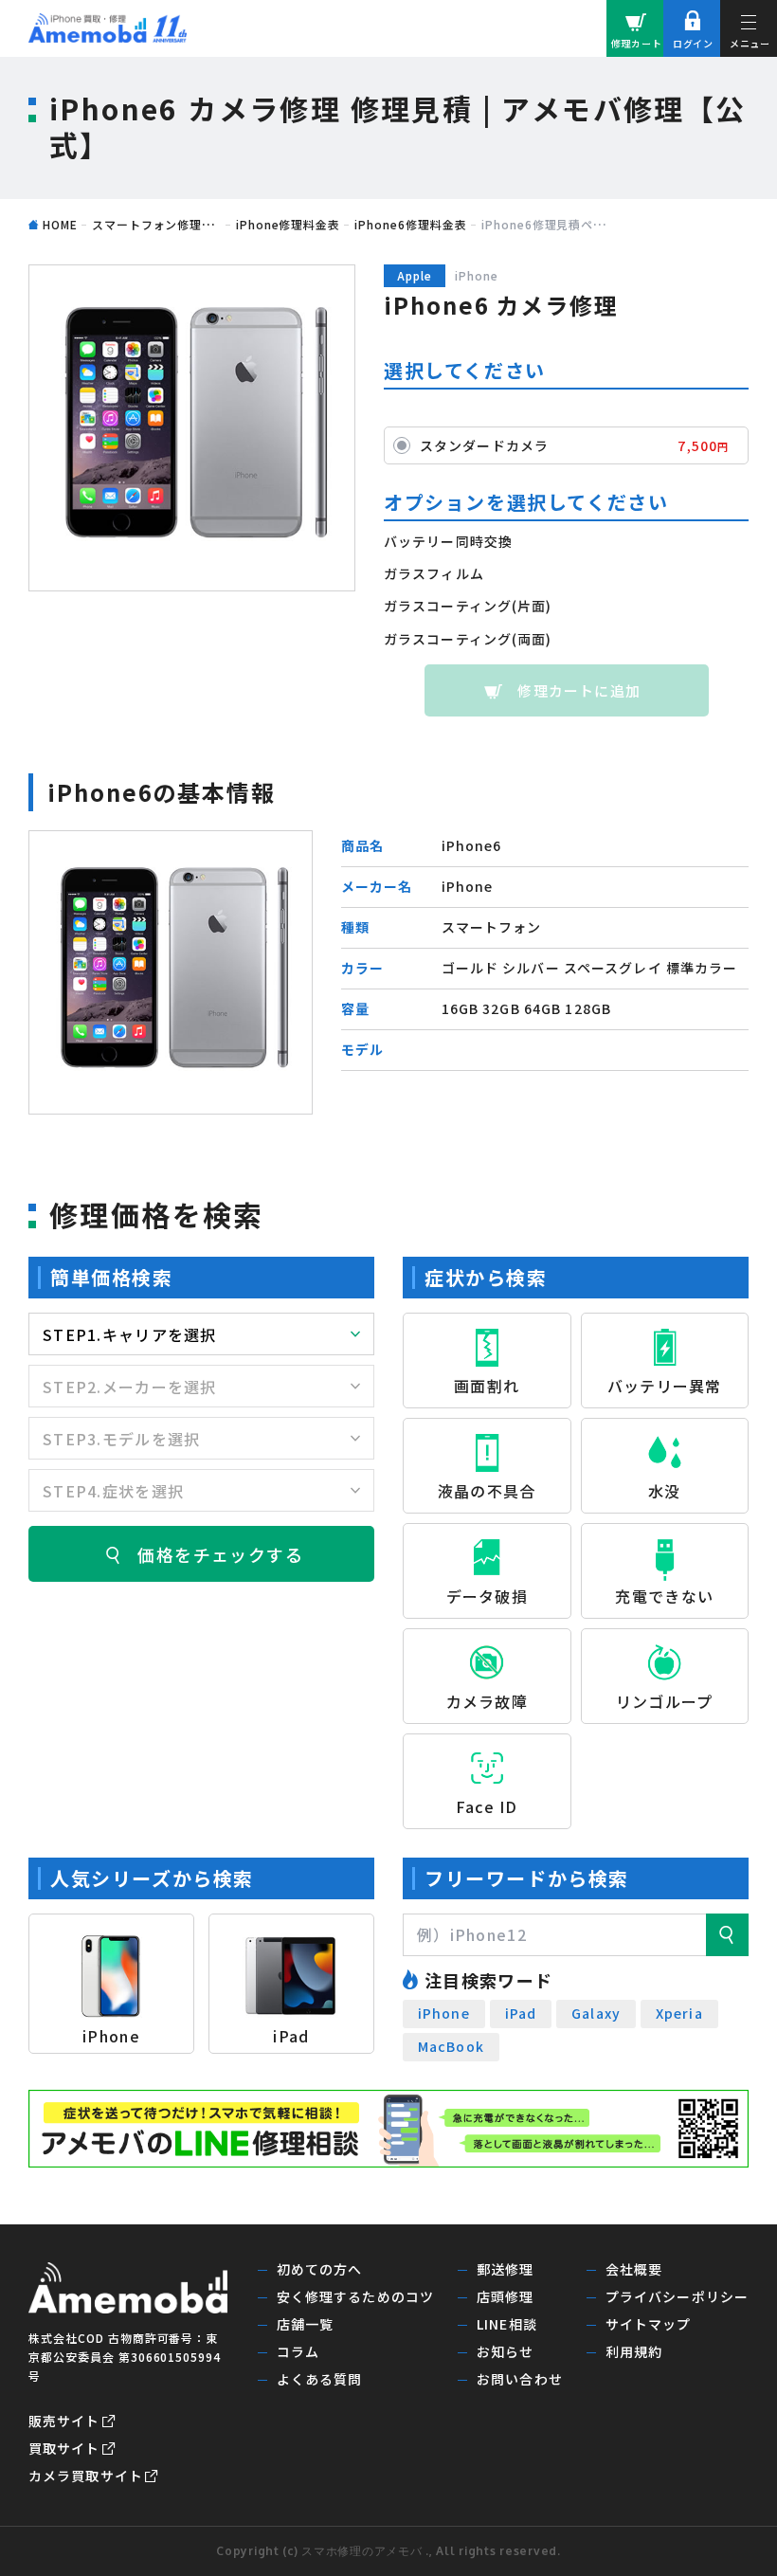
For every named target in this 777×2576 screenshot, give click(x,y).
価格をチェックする (220, 1554)
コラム (298, 2351)
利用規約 (634, 2351)
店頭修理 (505, 2296)
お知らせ (505, 2351)
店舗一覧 (305, 2324)
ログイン (693, 43)
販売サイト (64, 2421)
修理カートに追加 (579, 690)
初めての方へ (320, 2269)
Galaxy (596, 2013)
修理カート (637, 43)
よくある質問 (320, 2379)
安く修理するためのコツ (355, 2296)
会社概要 (634, 2269)
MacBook (451, 2046)
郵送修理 (505, 2269)
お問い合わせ (520, 2379)
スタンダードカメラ (574, 445)
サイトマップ (649, 2324)
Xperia (679, 2013)
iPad (521, 2013)
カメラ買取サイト (86, 2476)
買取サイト (64, 2448)
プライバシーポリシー (677, 2296)
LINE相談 (507, 2324)
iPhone (444, 2013)
